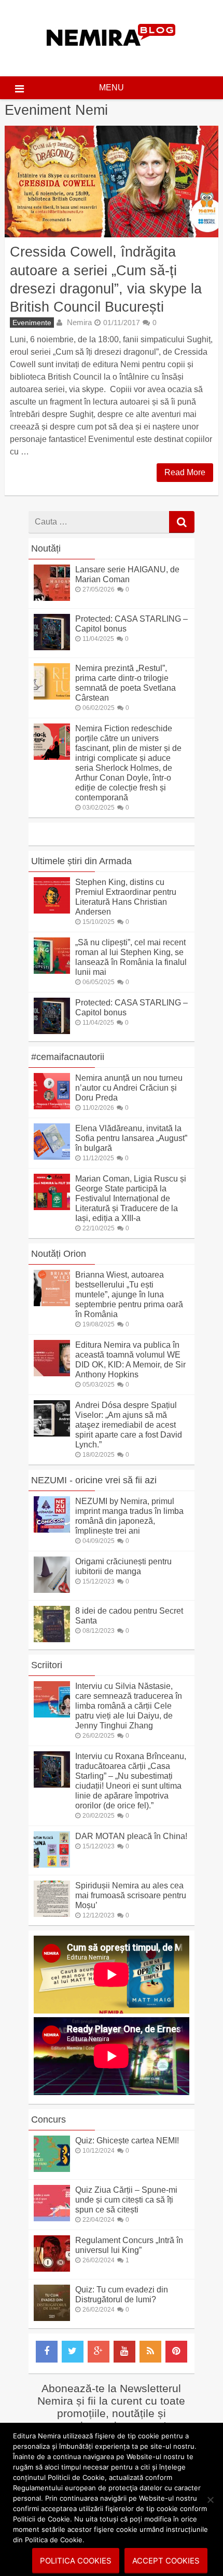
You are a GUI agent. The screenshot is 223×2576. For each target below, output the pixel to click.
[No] (210, 2500)
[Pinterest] (176, 2352)
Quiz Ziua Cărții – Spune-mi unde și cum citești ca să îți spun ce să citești (126, 2200)
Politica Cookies (76, 2561)
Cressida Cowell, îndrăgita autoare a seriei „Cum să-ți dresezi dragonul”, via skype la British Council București (106, 279)
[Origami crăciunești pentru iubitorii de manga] (52, 1590)
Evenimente (32, 323)
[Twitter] (73, 2352)
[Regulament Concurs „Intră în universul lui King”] (52, 2269)
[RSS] (150, 2352)
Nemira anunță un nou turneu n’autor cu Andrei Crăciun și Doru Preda (129, 1088)
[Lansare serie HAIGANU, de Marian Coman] (52, 598)
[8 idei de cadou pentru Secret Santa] (52, 1639)
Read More (185, 472)
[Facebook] (47, 2352)
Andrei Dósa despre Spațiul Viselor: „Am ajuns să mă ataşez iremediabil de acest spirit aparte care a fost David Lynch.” (129, 1425)
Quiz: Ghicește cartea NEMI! (127, 2141)
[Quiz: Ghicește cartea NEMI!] (52, 2169)
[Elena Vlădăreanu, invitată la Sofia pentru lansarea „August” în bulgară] (52, 1157)
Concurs (48, 2119)
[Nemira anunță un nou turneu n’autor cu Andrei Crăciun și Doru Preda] (52, 1106)
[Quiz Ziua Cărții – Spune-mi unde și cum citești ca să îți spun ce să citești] (52, 2218)
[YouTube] (124, 2352)
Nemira (79, 322)
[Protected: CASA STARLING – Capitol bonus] (52, 647)
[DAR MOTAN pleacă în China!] (52, 1865)
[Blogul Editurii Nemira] (111, 56)
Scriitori (47, 1665)
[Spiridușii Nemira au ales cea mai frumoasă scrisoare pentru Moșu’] (52, 1914)
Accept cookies (166, 2561)
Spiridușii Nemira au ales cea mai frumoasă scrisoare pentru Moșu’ (131, 1895)
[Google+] (99, 2352)
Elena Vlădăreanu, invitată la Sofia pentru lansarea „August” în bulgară (131, 1138)
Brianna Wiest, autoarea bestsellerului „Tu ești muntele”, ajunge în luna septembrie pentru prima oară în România (129, 1294)
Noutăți (46, 548)
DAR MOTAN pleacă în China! (131, 1836)
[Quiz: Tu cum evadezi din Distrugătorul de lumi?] (52, 2318)
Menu (112, 88)
